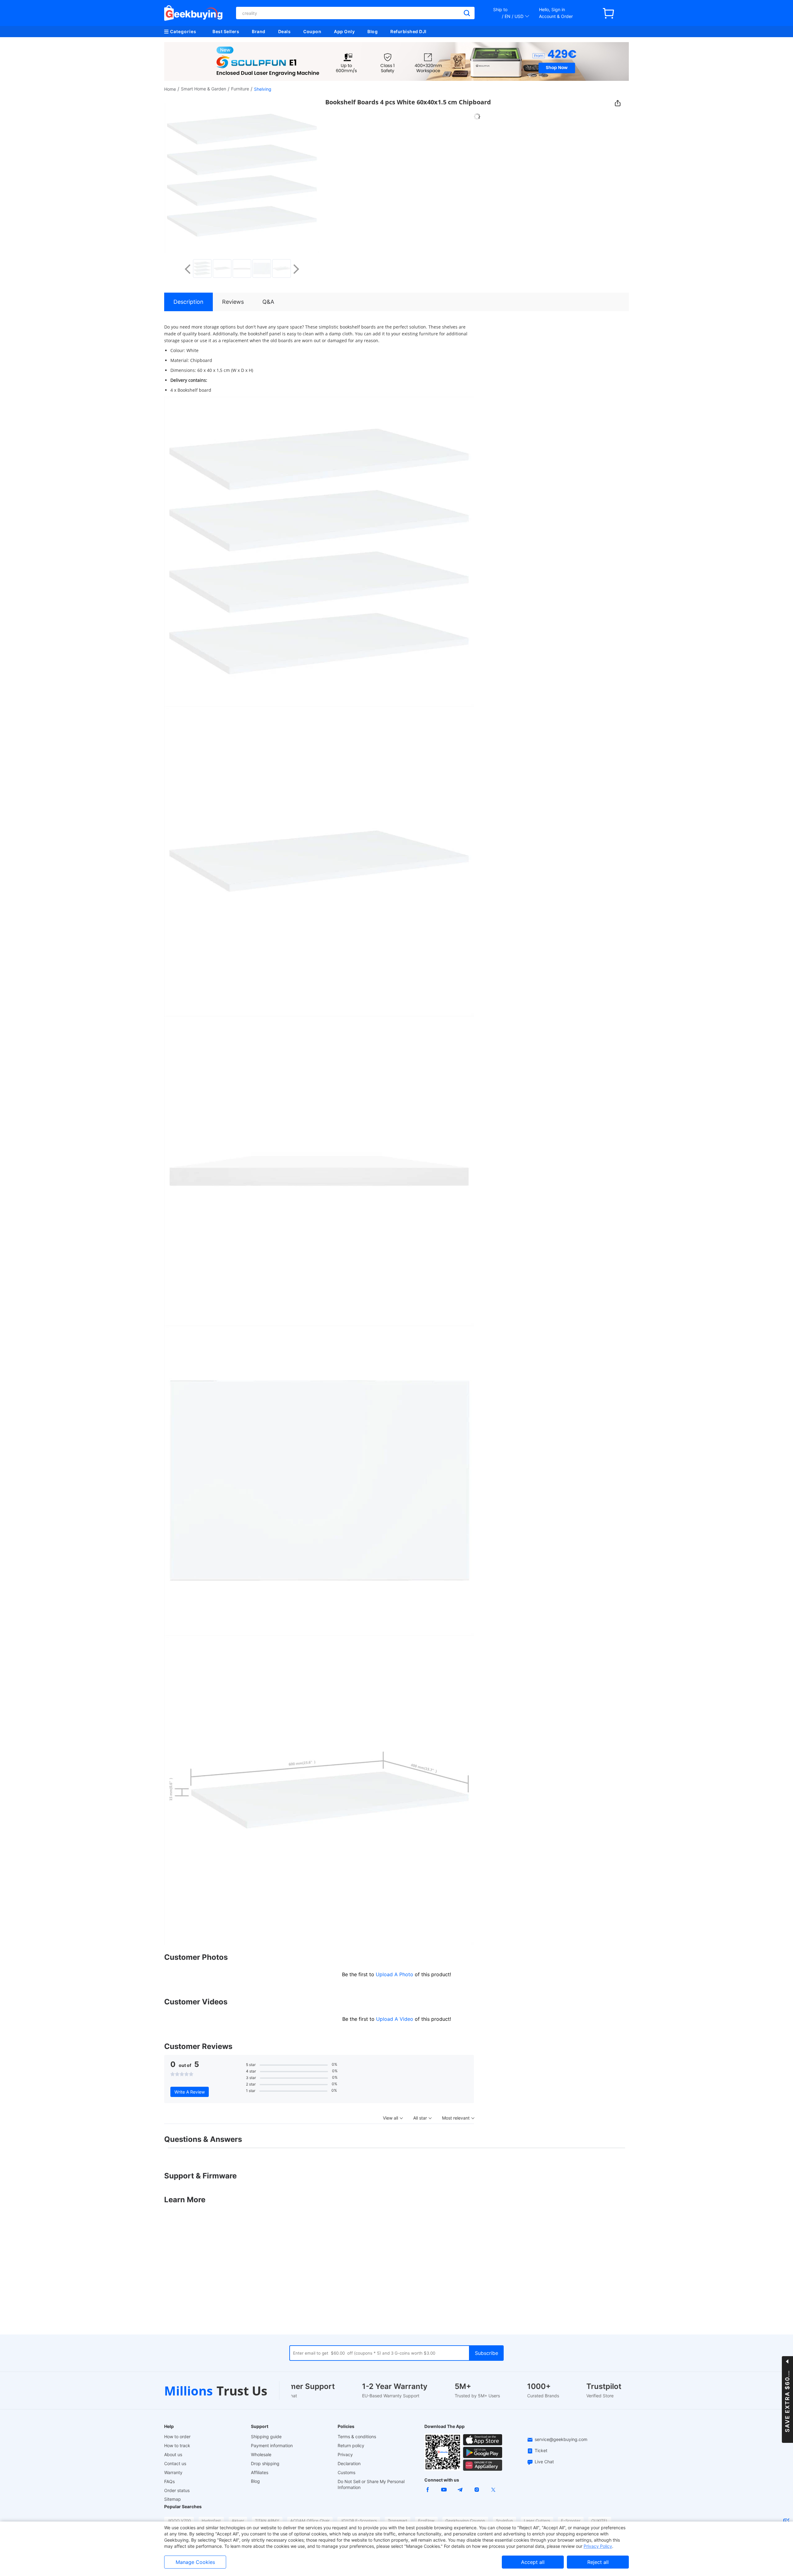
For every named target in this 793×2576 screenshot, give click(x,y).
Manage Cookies (195, 2562)
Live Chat (544, 2462)
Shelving (263, 89)
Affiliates (260, 2472)
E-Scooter (571, 2521)
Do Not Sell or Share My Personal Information (371, 2484)
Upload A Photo (395, 1974)
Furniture (240, 89)
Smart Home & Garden (204, 89)
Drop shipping (265, 2463)
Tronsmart (398, 2521)
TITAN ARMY (267, 2521)
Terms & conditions (357, 2437)
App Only (344, 31)
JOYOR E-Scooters (359, 2521)
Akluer (238, 2521)
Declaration (349, 2463)
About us (173, 2454)
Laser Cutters (537, 2521)
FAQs (169, 2481)
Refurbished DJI (408, 31)
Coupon (312, 31)
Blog (372, 31)
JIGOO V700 (179, 2521)
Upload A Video (395, 2019)
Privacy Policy (598, 2546)
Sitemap (173, 2499)
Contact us (175, 2463)
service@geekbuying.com (561, 2439)
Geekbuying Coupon (465, 2521)
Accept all (533, 2562)
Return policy (351, 2445)
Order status (177, 2490)
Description (188, 302)
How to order (177, 2437)
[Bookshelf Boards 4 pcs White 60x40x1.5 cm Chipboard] (202, 268)
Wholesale (261, 2454)
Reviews (233, 302)
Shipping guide (266, 2437)
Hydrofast (211, 2521)
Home (170, 89)
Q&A (268, 302)
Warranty (173, 2472)
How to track (177, 2445)
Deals (285, 31)
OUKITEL (600, 2521)
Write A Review (190, 2092)
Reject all (598, 2562)
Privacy (345, 2454)
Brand (259, 31)
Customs (346, 2472)
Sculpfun (504, 2521)
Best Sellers (226, 31)
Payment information (272, 2445)
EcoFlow (426, 2521)
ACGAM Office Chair (310, 2521)
